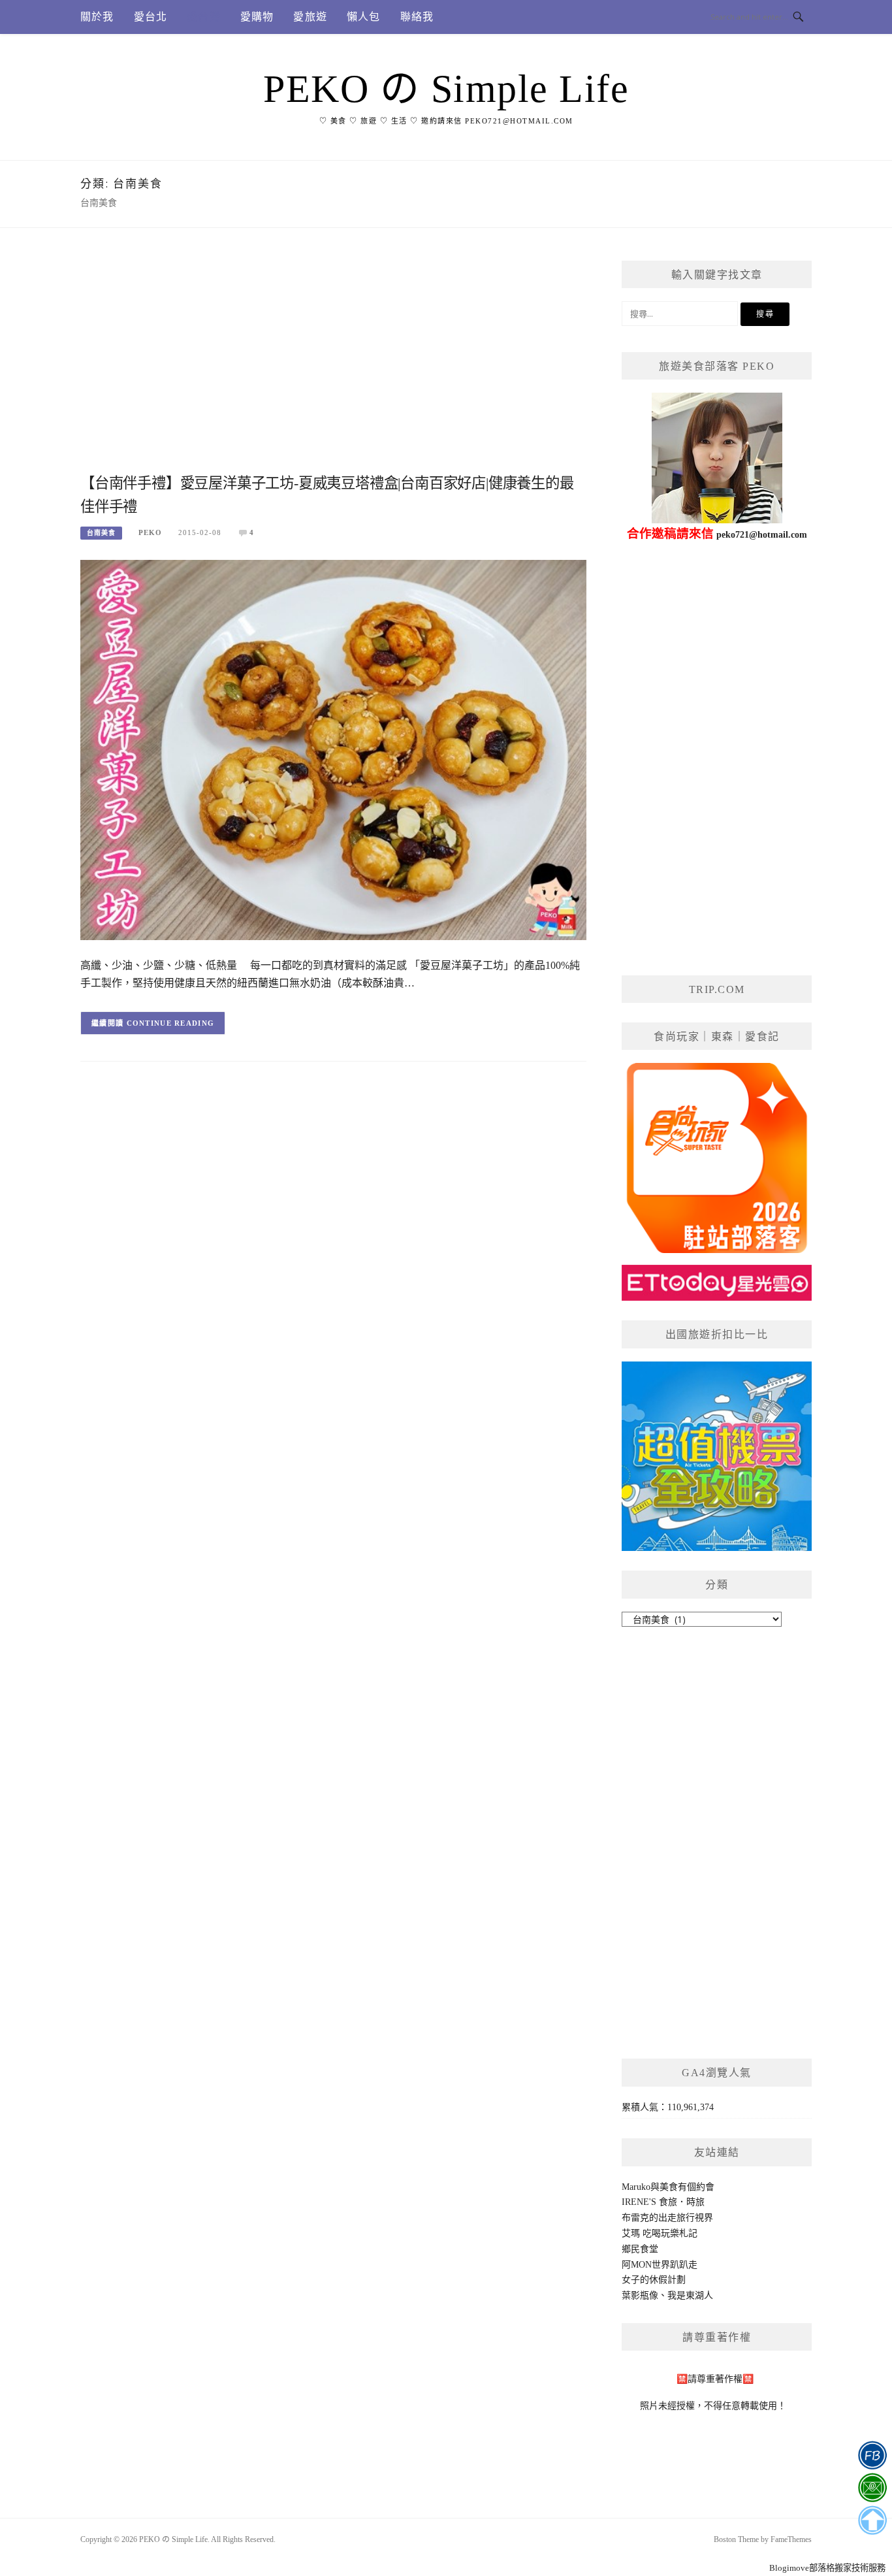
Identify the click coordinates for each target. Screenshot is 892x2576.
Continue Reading (171, 1023)
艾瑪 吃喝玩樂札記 (660, 2233)
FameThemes (791, 2539)
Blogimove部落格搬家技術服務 (827, 2568)
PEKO (150, 532)
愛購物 (257, 17)
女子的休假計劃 (654, 2280)
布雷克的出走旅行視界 (667, 2218)
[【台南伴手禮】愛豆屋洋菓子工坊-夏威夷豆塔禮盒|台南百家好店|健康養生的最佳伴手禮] (333, 749)
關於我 (97, 17)
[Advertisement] (333, 365)
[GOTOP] (872, 2520)
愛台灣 (204, 17)
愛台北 (151, 17)
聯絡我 (417, 17)
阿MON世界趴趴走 (660, 2265)
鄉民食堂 (640, 2249)
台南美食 (101, 533)
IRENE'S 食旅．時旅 (663, 2202)
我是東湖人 (690, 2295)
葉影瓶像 (640, 2295)
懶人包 (364, 17)
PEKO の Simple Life (446, 89)
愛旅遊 (310, 17)
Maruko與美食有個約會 (668, 2187)
